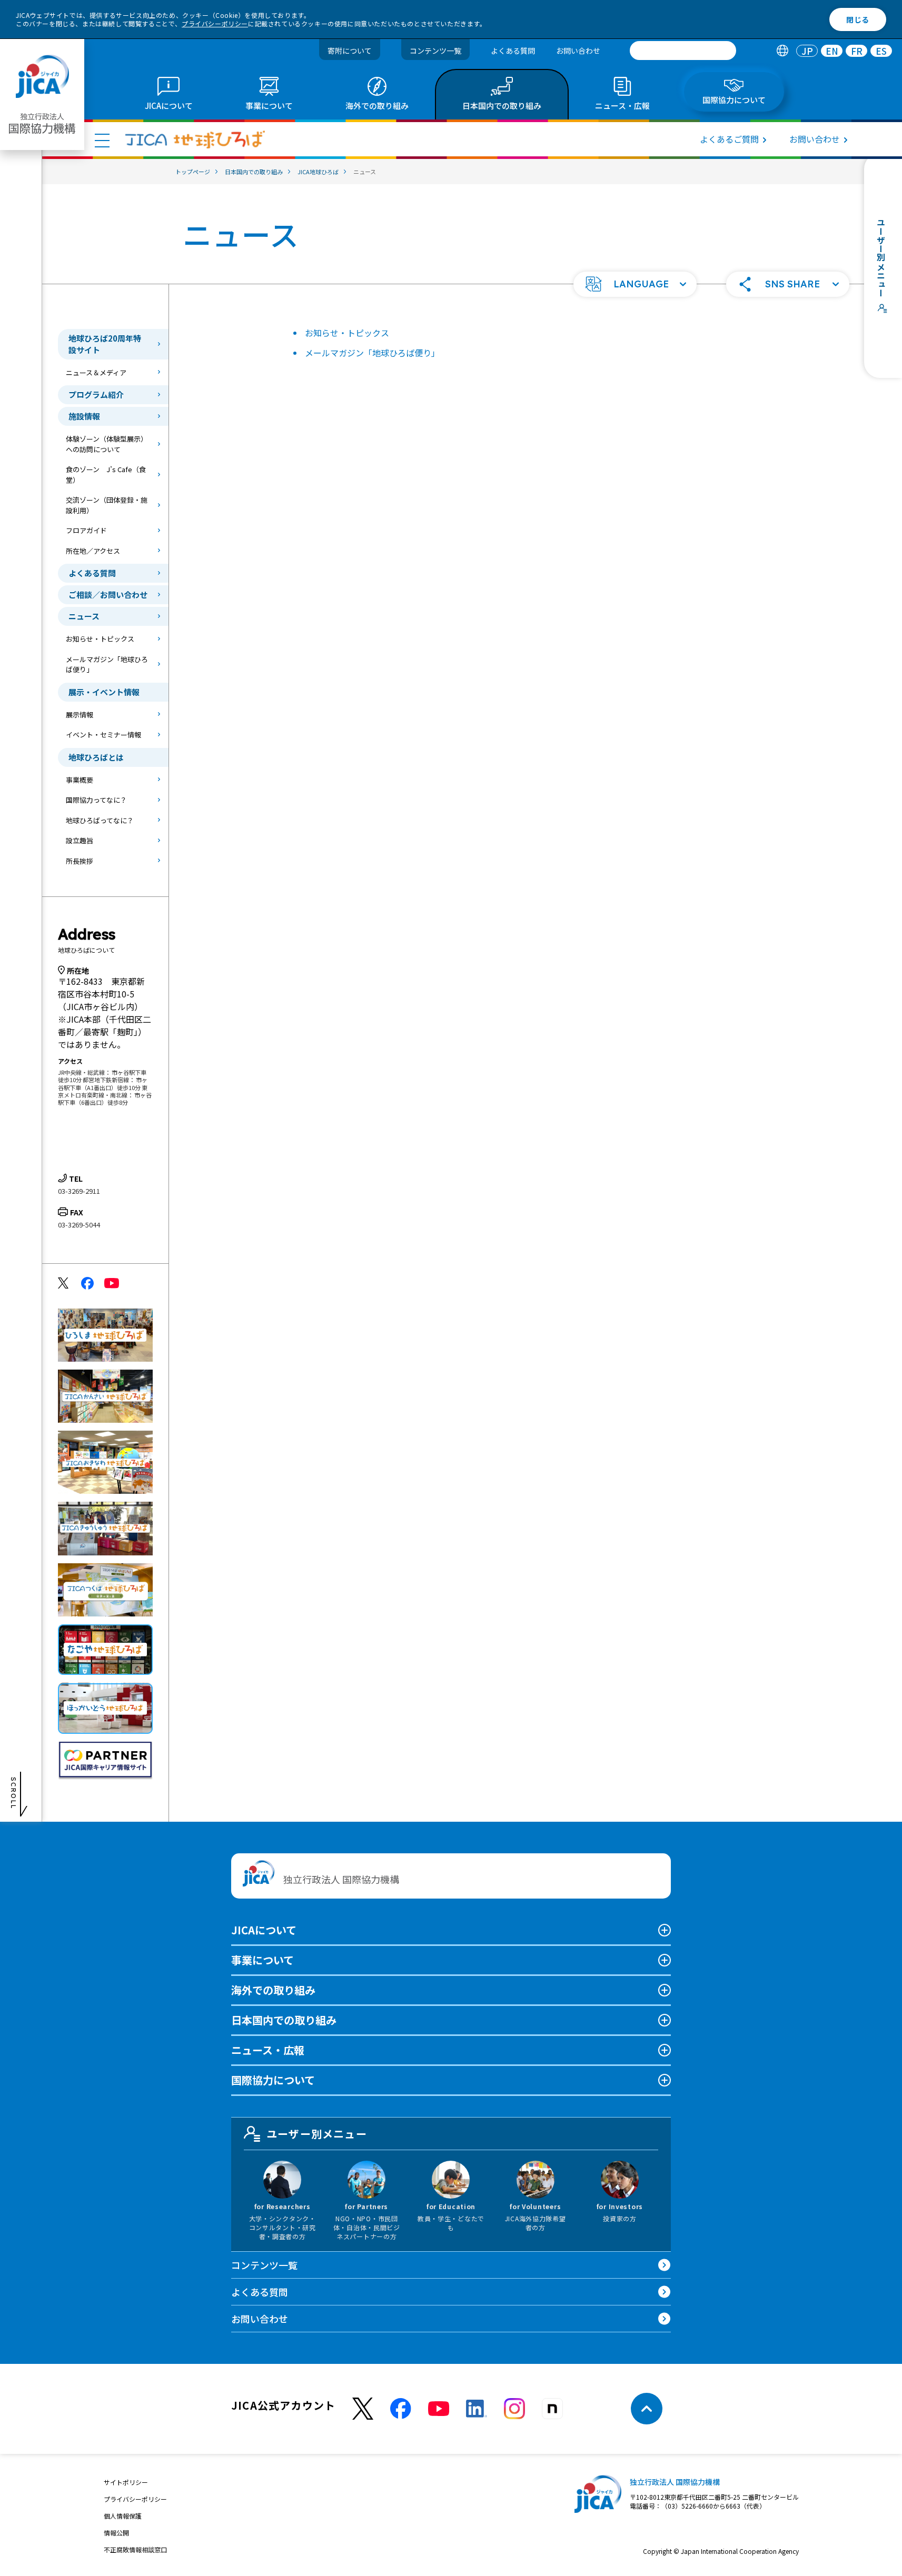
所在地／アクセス (93, 551)
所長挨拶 (80, 861)
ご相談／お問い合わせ (108, 595)
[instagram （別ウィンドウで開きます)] (514, 2409)
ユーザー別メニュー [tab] (317, 2134)
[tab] (782, 51)
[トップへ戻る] (647, 2409)
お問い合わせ (578, 51)
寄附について (350, 51)
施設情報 (84, 416)
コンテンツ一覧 (435, 51)
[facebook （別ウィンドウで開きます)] (401, 2409)
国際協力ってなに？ (96, 800)
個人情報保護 (123, 2516)
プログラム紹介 (96, 395)
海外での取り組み (273, 1990)
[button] (635, 284)
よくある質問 (513, 51)
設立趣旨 (80, 840)
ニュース (84, 616)
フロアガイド (86, 530)
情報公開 (116, 2533)
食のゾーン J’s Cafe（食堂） (106, 475)
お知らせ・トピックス (100, 639)
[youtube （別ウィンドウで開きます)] (439, 2409)
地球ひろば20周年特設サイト (105, 344)
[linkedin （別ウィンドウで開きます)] (477, 2409)
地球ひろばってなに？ (100, 820)
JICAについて (264, 1930)
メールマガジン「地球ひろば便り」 (107, 665)
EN (832, 51)
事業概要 (80, 780)
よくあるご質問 (729, 139)
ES (881, 51)
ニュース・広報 (268, 2050)
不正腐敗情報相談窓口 (135, 2549)
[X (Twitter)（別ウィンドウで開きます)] (363, 2409)
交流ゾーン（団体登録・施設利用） (107, 505)
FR (857, 51)
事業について (262, 1960)
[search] (683, 51)
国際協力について (273, 2080)
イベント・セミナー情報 (103, 735)
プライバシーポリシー (215, 23)
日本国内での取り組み (284, 2020)
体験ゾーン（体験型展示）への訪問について (107, 444)
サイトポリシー (126, 2482)
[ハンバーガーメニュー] (102, 140)
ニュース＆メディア (96, 372)
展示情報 (80, 715)
